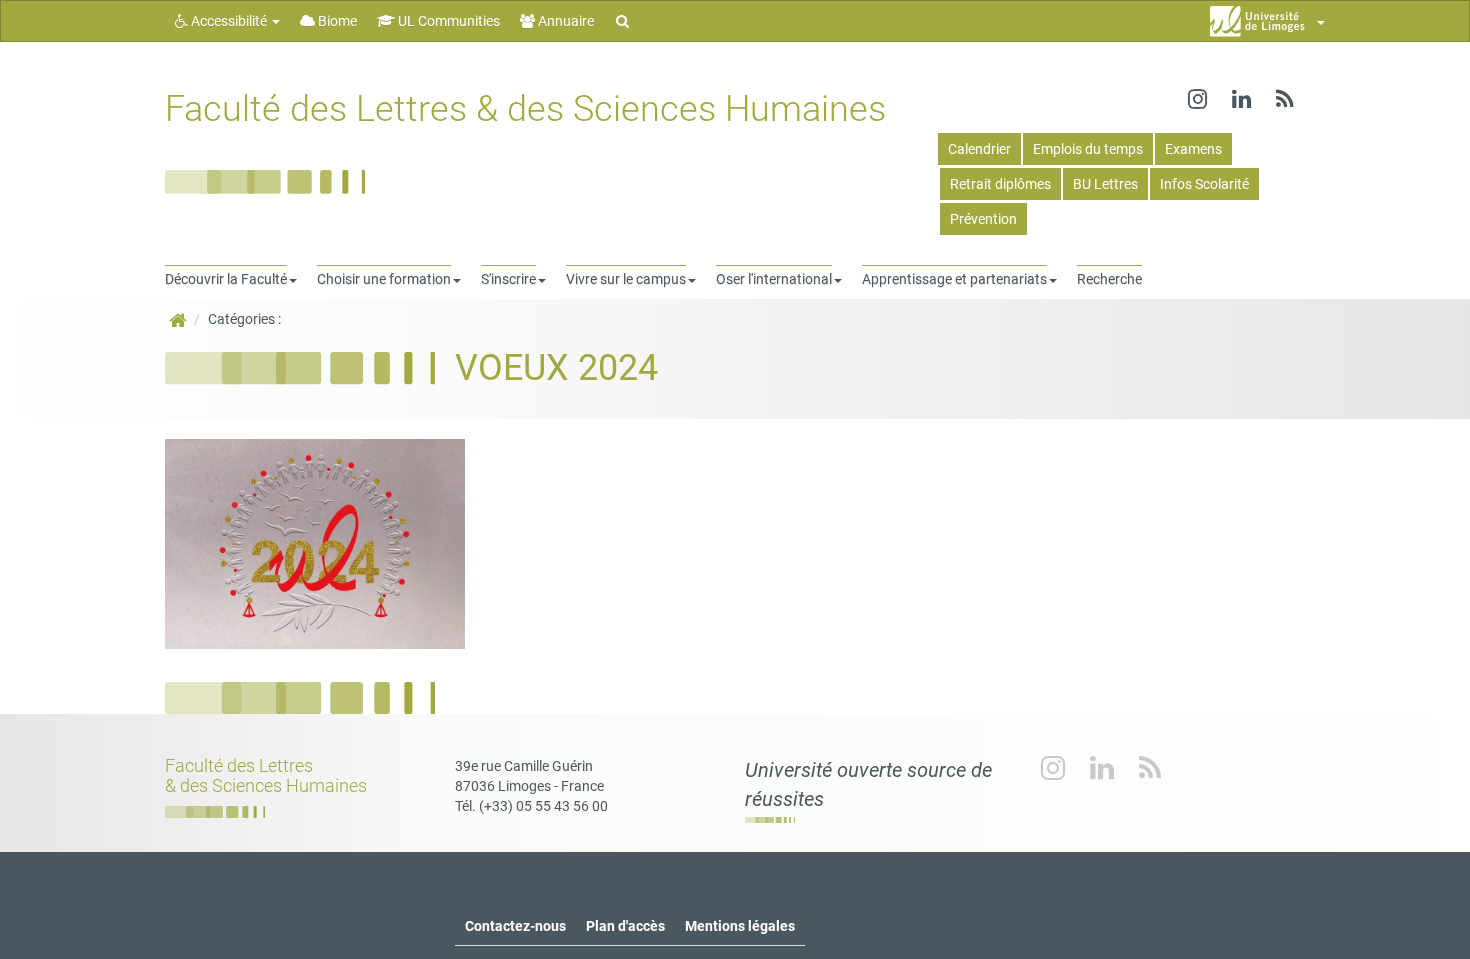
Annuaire (564, 21)
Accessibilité (229, 21)
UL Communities (447, 21)
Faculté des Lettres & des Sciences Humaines (525, 109)
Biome (336, 21)
